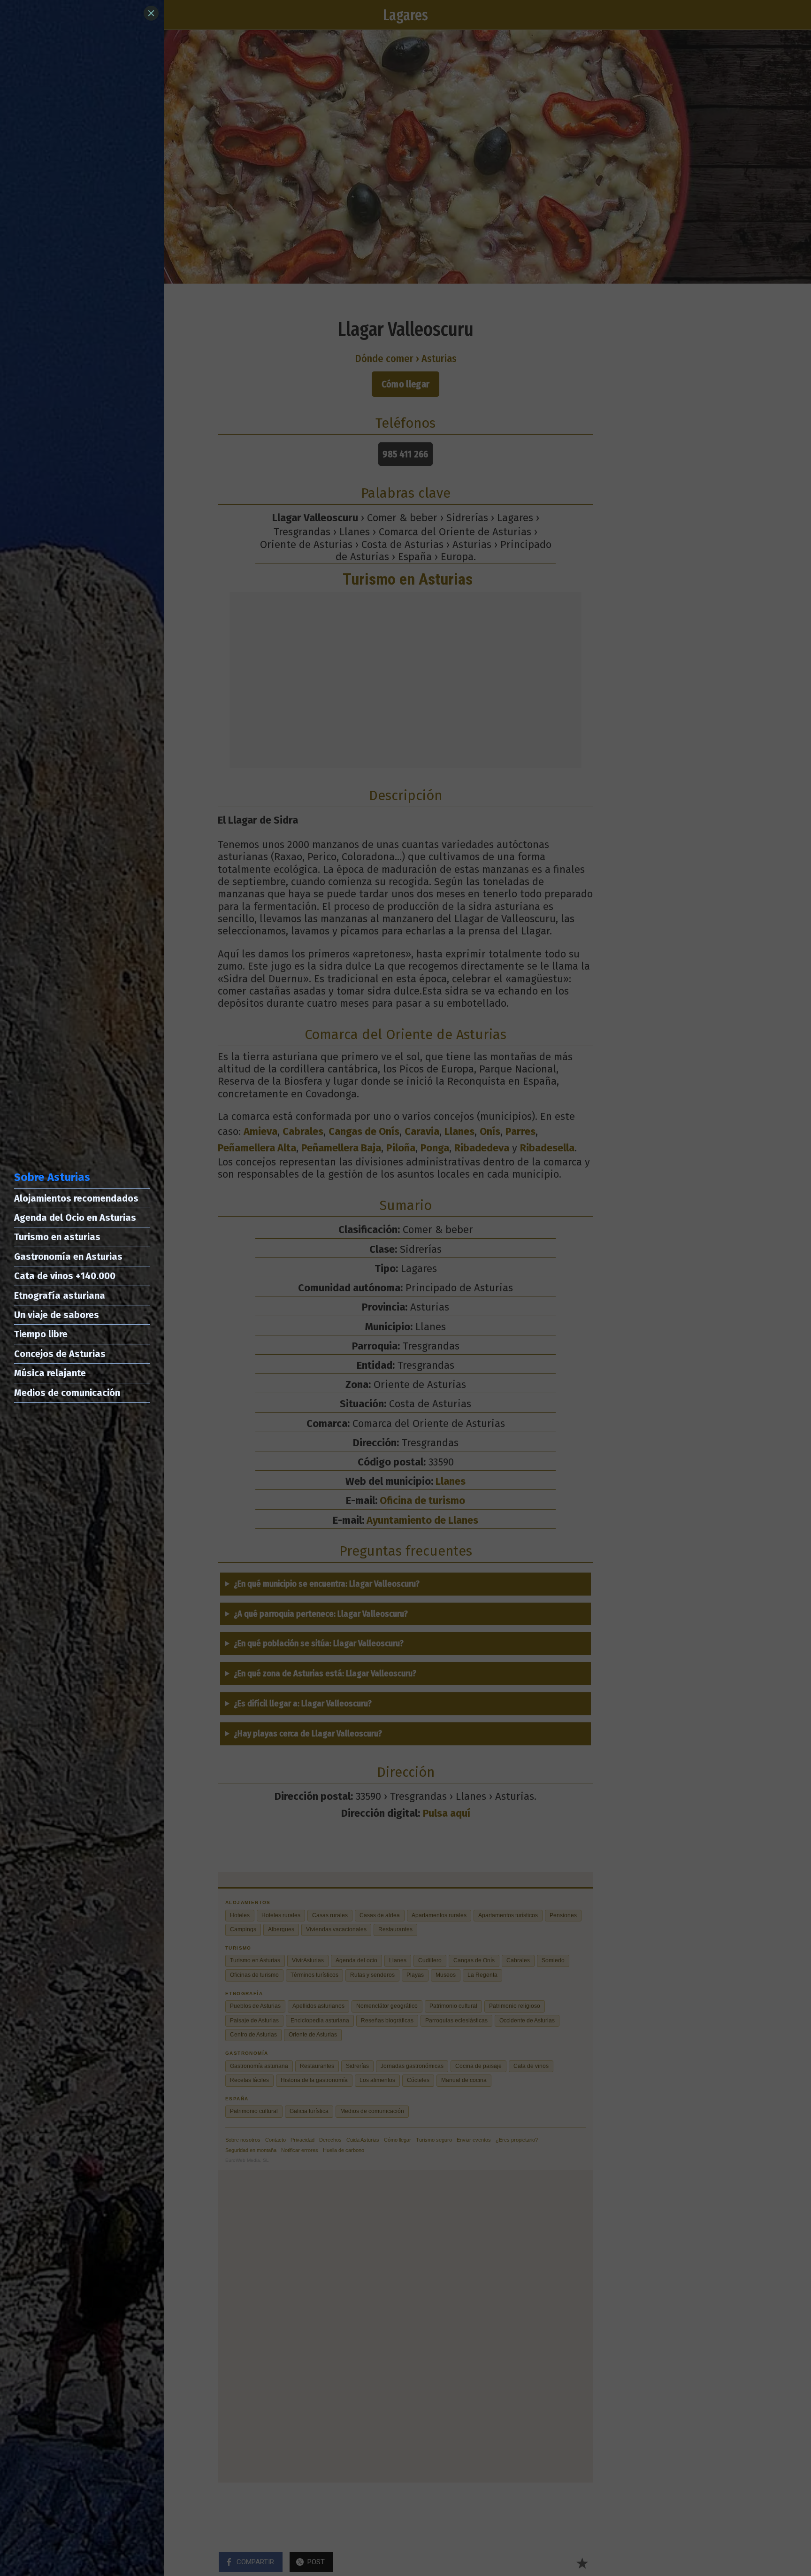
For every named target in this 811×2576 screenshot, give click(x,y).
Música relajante (50, 1373)
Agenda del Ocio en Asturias (75, 1218)
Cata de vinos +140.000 (65, 1276)
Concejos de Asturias (60, 1354)
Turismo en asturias (57, 1237)
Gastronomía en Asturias (68, 1257)
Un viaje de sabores (57, 1315)
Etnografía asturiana (60, 1296)
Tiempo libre (41, 1334)
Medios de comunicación (67, 1393)
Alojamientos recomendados (76, 1198)
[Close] (151, 13)
